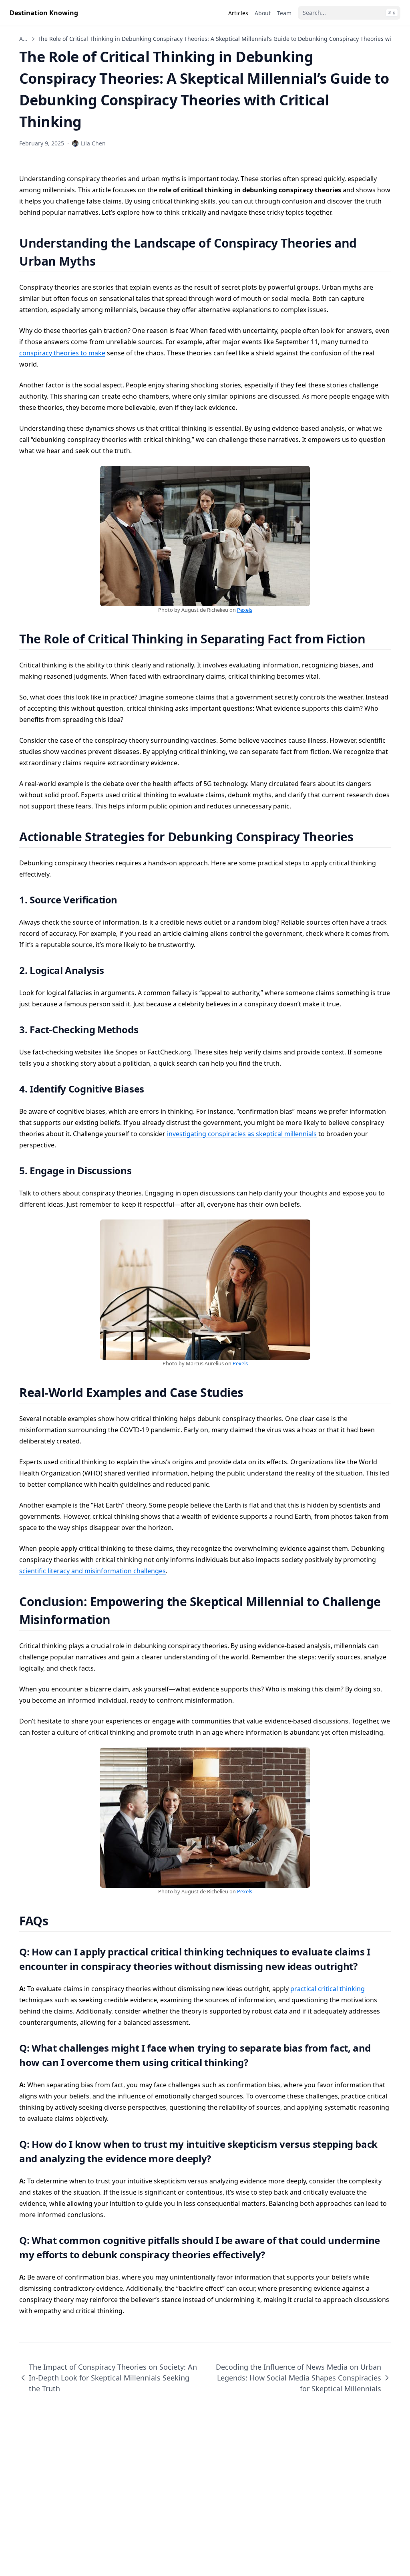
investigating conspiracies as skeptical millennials (242, 1134)
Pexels (245, 610)
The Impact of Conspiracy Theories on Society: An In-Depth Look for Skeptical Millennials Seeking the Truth (113, 2378)
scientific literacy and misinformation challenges (92, 1571)
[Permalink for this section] (106, 261)
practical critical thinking (328, 1989)
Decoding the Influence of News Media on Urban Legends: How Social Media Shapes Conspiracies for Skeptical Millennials (298, 2378)
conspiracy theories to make (62, 353)
